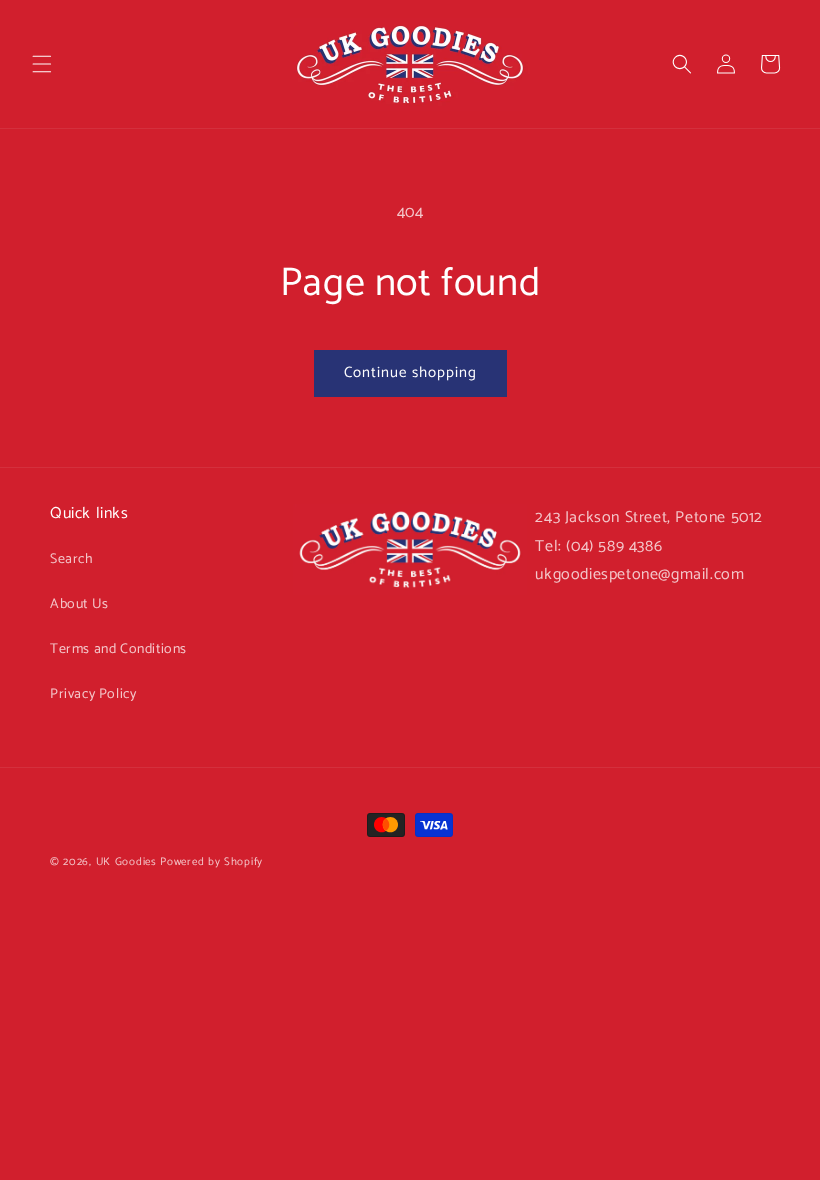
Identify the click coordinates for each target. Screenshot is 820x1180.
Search (72, 559)
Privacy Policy (93, 694)
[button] (42, 64)
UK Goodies (126, 862)
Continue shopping (410, 372)
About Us (79, 604)
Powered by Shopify (211, 862)
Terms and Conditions (118, 649)
